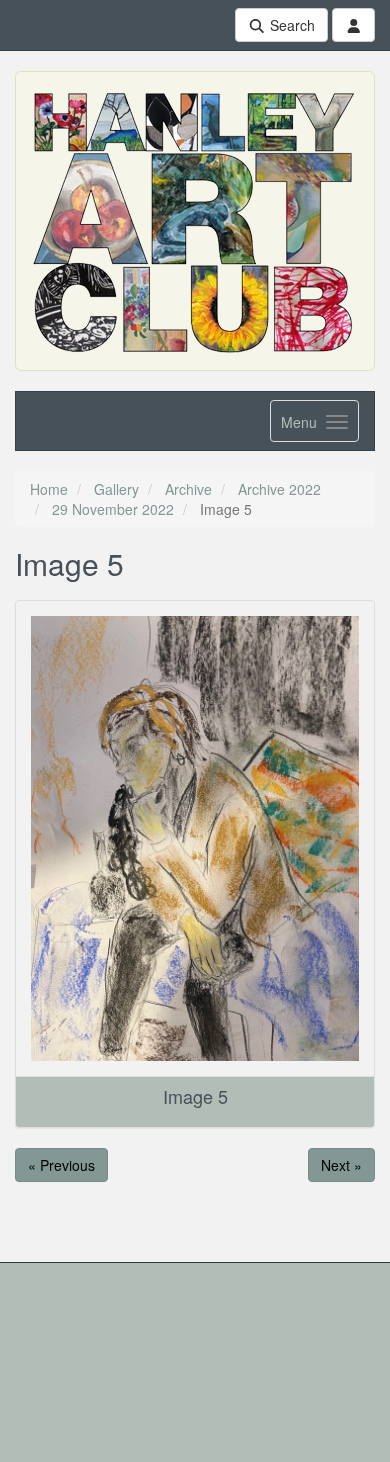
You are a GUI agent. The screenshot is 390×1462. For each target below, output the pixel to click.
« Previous (61, 1165)
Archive (188, 489)
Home (49, 489)
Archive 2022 (279, 489)
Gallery (116, 489)
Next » (341, 1165)
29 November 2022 (113, 509)
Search (290, 25)
